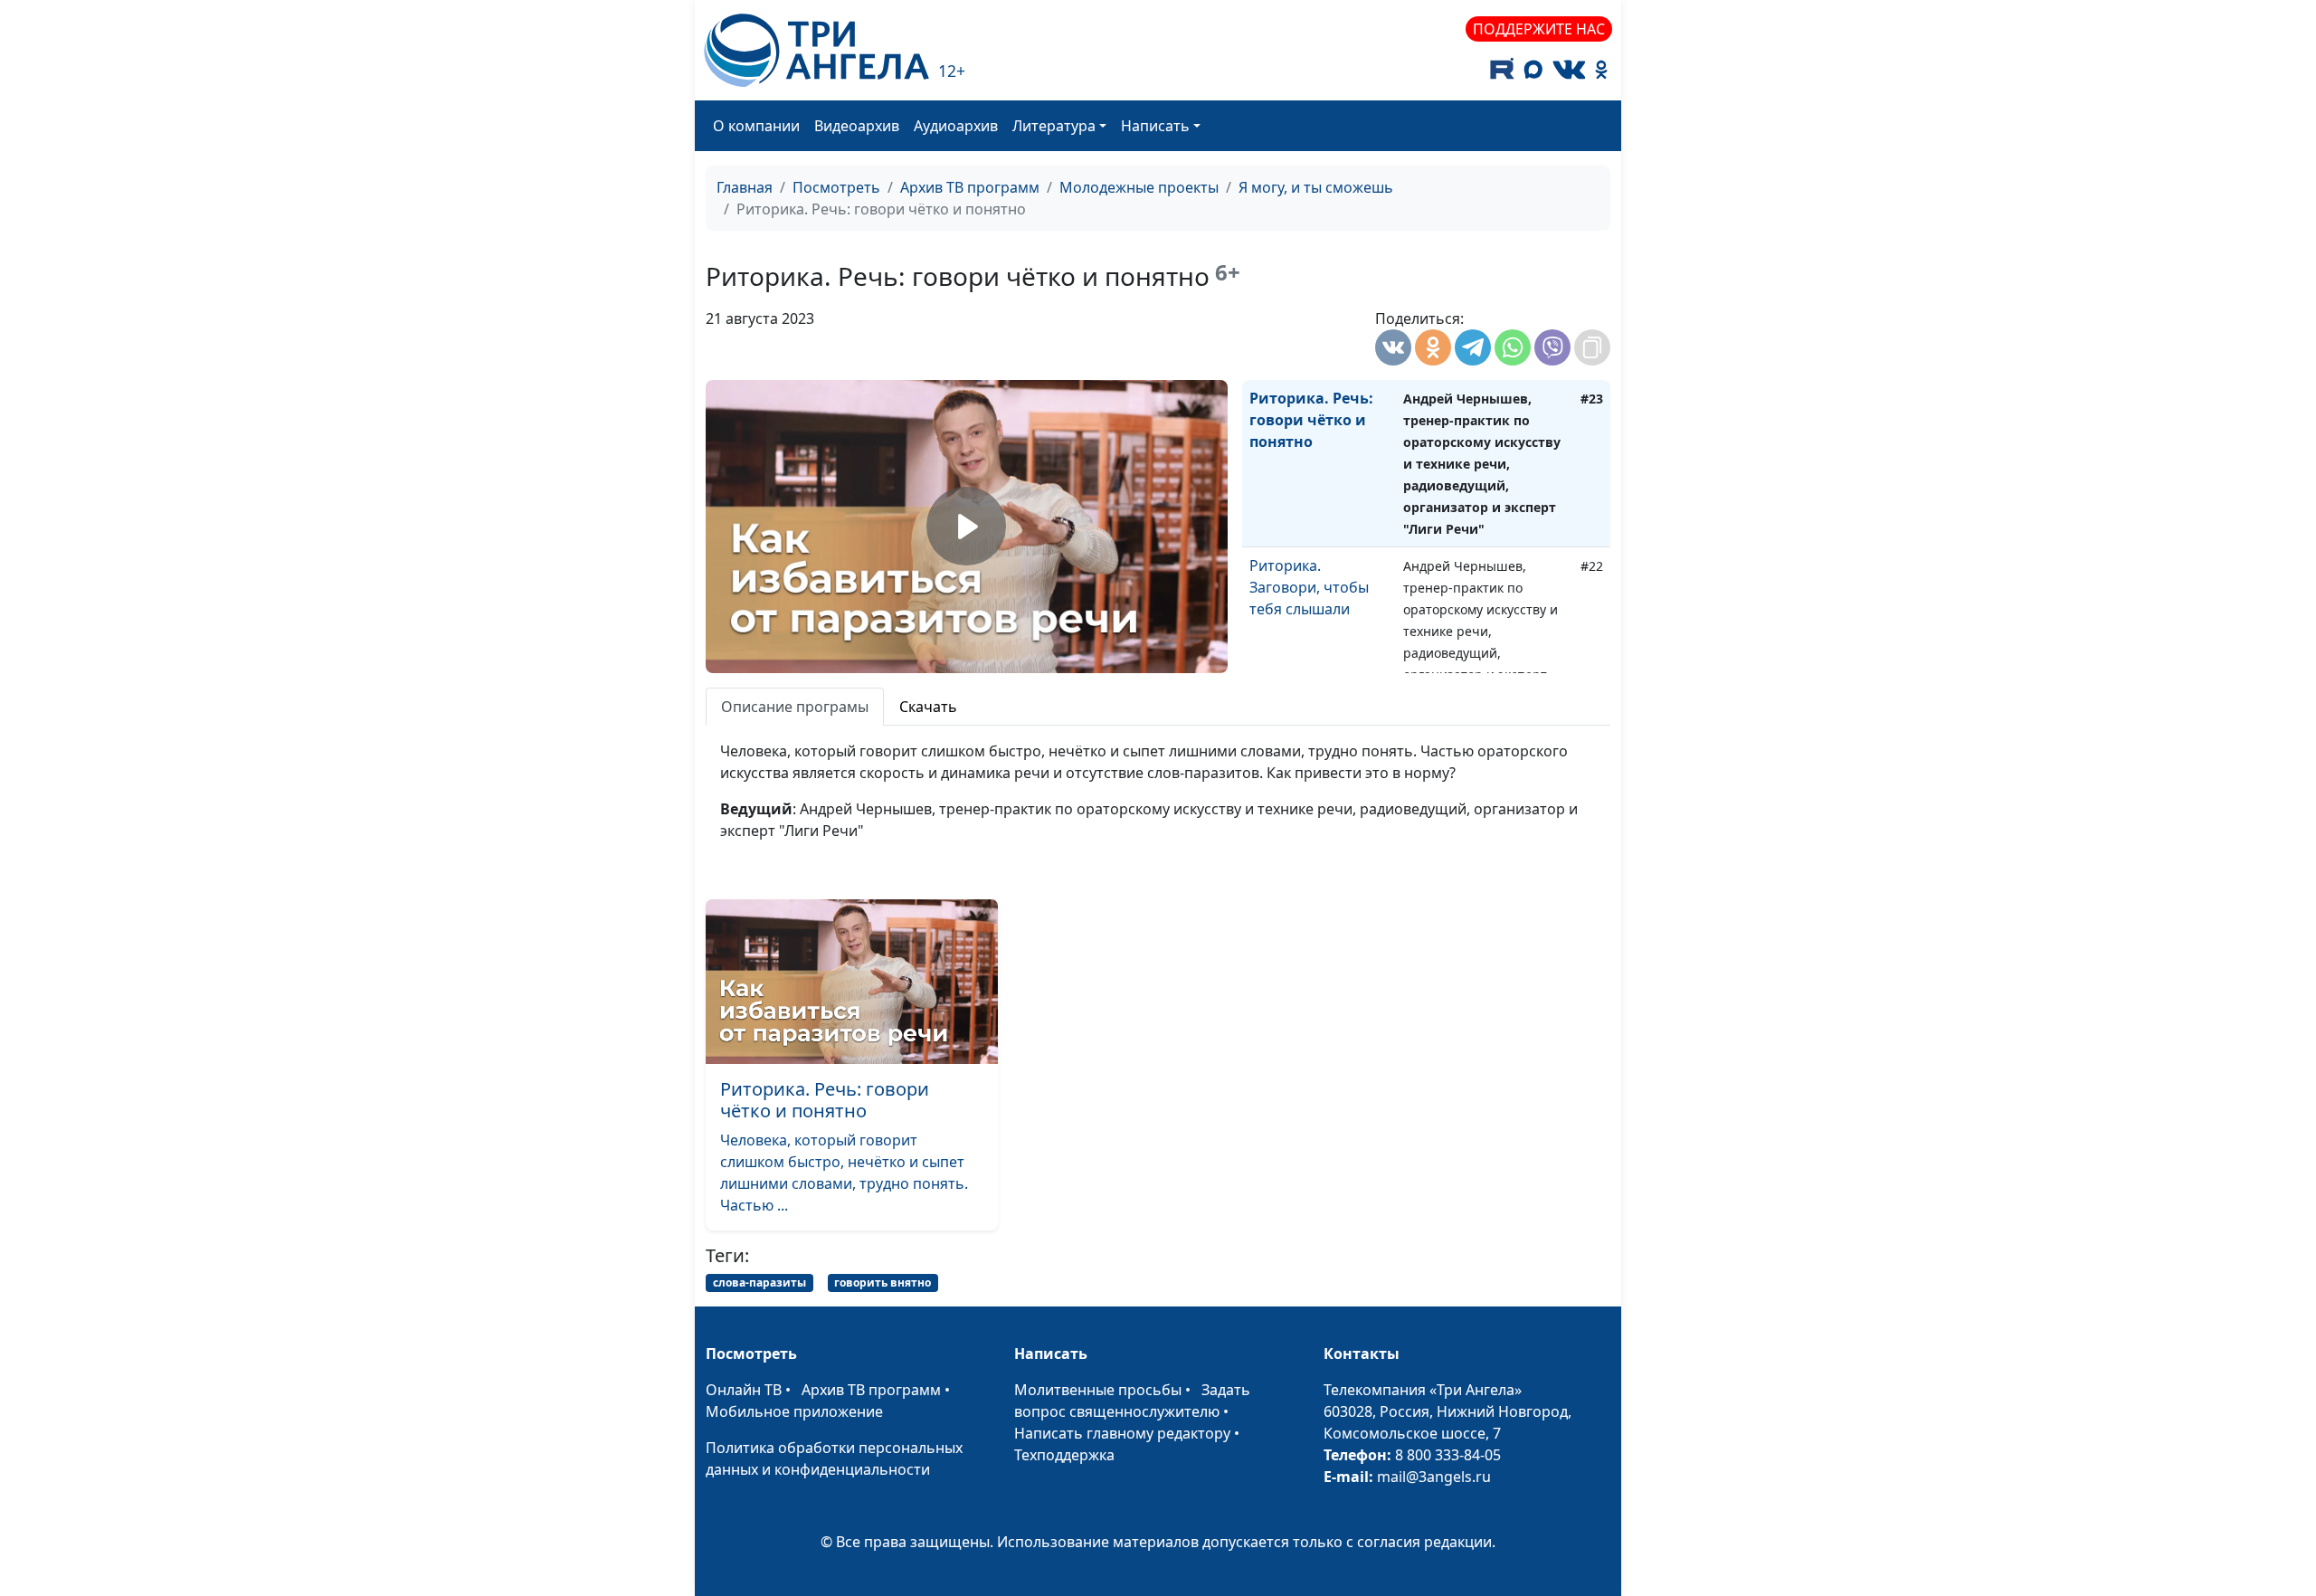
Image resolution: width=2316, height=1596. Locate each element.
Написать (1155, 126)
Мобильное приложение (794, 1411)
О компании (756, 126)
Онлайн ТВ (744, 1390)
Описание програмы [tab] (795, 707)
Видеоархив (857, 126)
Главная (745, 187)
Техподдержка (1064, 1455)
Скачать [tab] (928, 707)
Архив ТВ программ (970, 187)
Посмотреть (836, 187)
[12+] (816, 50)
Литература (1054, 126)
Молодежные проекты (1139, 187)
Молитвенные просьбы (1098, 1390)
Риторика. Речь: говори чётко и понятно (1311, 420)
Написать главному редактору (1122, 1433)
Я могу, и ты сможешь (1316, 187)
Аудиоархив (956, 126)
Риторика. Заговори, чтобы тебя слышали (1309, 587)
